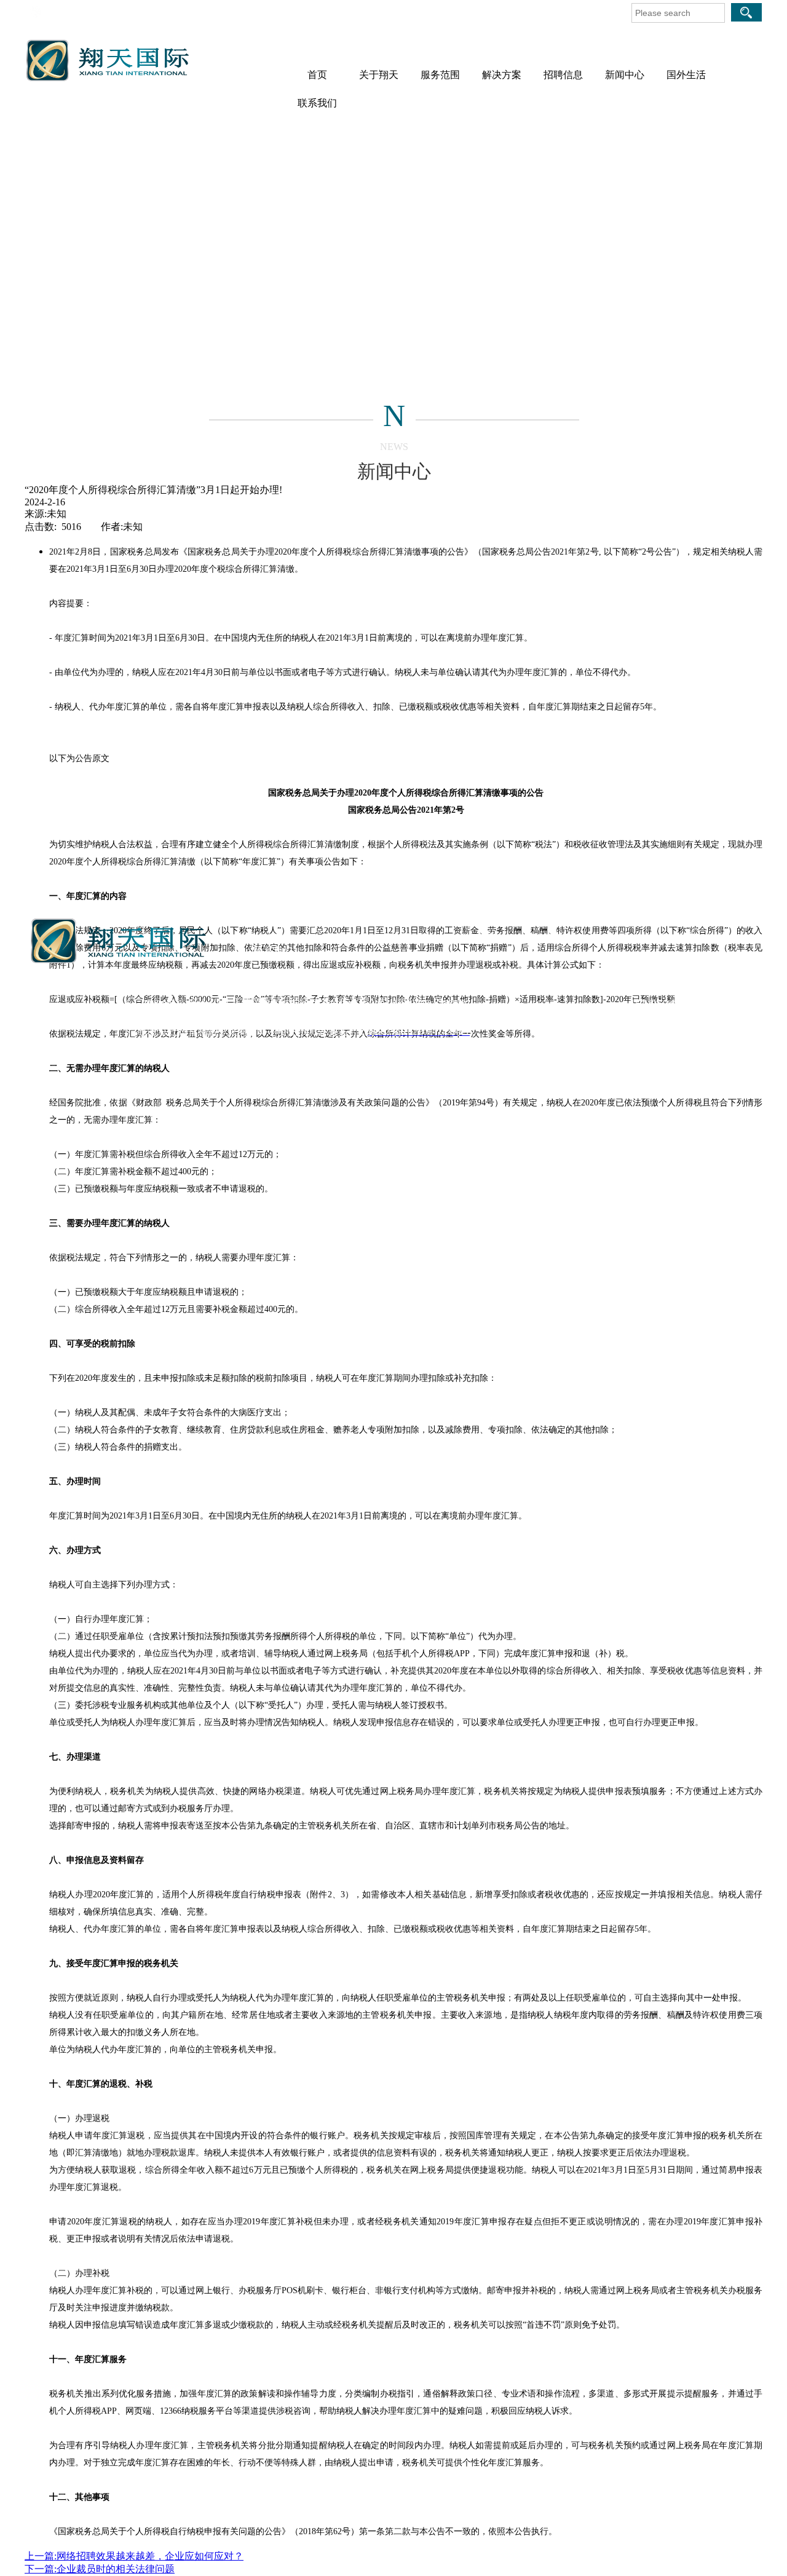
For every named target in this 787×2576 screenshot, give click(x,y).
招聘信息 (563, 75)
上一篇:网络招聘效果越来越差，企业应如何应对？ (134, 2556)
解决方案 (502, 75)
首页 (317, 75)
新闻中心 (625, 75)
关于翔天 (379, 75)
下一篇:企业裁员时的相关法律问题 (100, 2569)
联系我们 (317, 103)
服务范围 (440, 75)
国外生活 (686, 75)
